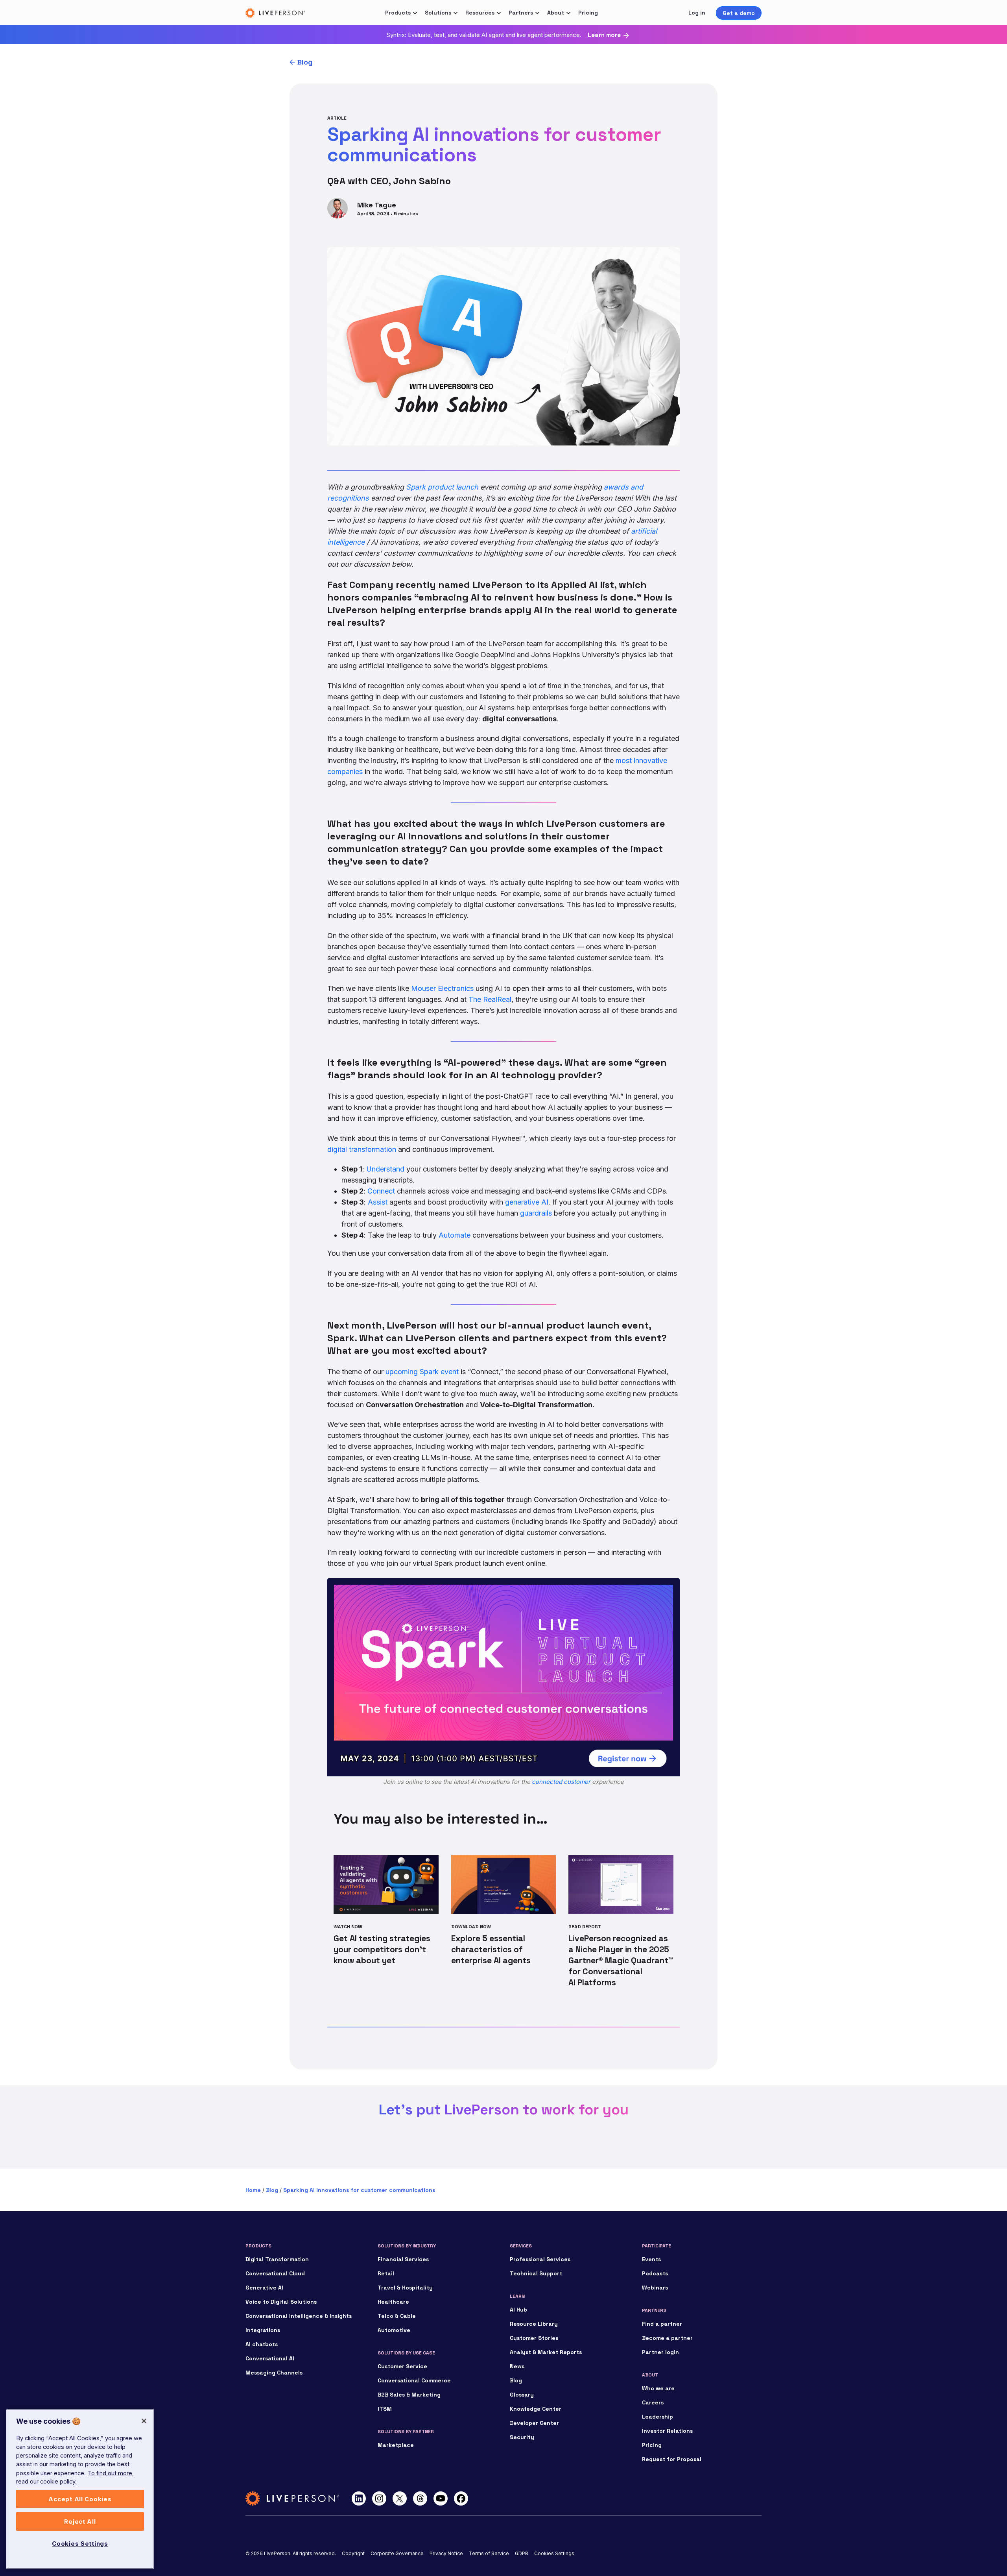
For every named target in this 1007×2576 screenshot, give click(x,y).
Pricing (588, 13)
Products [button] (398, 13)
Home (253, 2190)
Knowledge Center (536, 2409)
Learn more (604, 35)
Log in (697, 13)
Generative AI (264, 2288)
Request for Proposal (672, 2459)
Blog (305, 62)
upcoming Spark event (422, 1372)
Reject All (80, 2522)
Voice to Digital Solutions (281, 2302)
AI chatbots (262, 2344)
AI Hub (518, 2310)
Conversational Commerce (414, 2380)
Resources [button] (480, 13)
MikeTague (377, 205)
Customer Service (402, 2366)
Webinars (655, 2288)
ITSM (385, 2409)
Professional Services (540, 2259)
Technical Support (536, 2273)
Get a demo (739, 13)
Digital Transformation (277, 2259)
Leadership (658, 2417)
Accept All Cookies (80, 2499)
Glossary (522, 2395)
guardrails (536, 1213)
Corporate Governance (397, 2553)
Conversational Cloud (275, 2273)
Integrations (263, 2330)
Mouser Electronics (442, 988)
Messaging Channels (274, 2373)
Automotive (394, 2330)
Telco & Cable (397, 2316)
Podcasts (655, 2273)
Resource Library (534, 2324)
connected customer (561, 1782)
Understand (385, 1169)
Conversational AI (270, 2358)
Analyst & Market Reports (546, 2352)
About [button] (556, 13)
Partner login (660, 2352)
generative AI (527, 1202)
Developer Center (534, 2423)
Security (522, 2437)
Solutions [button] (438, 13)
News (517, 2366)
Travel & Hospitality (405, 2288)
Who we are (658, 2388)
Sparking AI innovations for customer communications (359, 2190)
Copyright (353, 2553)
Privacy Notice (446, 2553)
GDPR (522, 2553)
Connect (381, 1191)
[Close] (144, 2421)
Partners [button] (521, 13)
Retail (386, 2273)
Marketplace (396, 2445)
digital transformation (362, 1149)
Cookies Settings (554, 2553)
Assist (378, 1202)
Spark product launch (442, 487)
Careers (653, 2402)
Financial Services (403, 2259)
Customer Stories (534, 2338)
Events (651, 2259)
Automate (455, 1235)
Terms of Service (489, 2553)
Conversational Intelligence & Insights (299, 2316)
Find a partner (662, 2324)
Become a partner (667, 2338)
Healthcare (393, 2302)
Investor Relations (667, 2431)
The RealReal (490, 999)
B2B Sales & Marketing (409, 2395)
